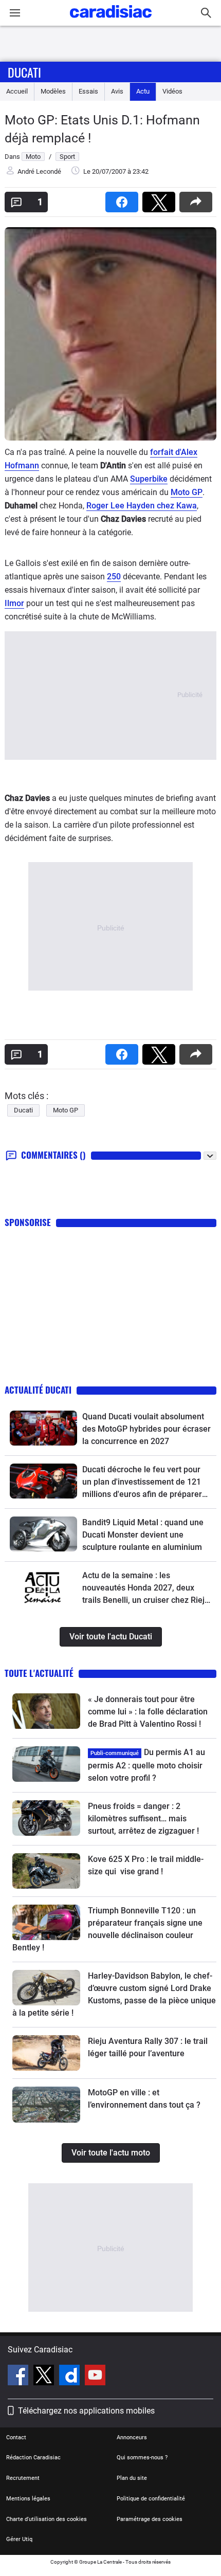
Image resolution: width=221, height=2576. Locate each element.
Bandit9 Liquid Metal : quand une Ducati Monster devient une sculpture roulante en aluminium (143, 1535)
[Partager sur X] (161, 199)
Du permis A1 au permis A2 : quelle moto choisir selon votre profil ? (146, 1765)
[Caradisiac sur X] (45, 2377)
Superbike (149, 479)
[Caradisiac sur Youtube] (95, 2377)
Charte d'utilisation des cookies (47, 2519)
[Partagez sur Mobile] (198, 199)
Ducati (24, 72)
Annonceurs (132, 2437)
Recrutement (23, 2478)
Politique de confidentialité (151, 2499)
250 (114, 577)
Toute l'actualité (39, 1673)
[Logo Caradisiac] (111, 21)
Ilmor (14, 603)
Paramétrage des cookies (150, 2519)
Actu (143, 91)
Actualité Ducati (38, 1390)
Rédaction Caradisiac (33, 2458)
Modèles (53, 91)
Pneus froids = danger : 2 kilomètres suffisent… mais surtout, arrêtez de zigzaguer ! (143, 1819)
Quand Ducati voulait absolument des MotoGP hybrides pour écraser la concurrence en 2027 (146, 1429)
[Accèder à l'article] (43, 1428)
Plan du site (132, 2478)
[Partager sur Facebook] (124, 199)
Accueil (17, 91)
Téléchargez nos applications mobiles (86, 2411)
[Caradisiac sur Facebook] (19, 2377)
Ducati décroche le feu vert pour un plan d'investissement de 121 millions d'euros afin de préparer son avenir (142, 1483)
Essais (88, 91)
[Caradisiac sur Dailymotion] (71, 2377)
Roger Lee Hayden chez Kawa (142, 506)
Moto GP (187, 492)
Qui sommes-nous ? (142, 2458)
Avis (117, 91)
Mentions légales (28, 2499)
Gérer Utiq (19, 2539)
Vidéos (172, 91)
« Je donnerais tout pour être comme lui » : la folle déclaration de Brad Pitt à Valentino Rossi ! (148, 1712)
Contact (16, 2437)
